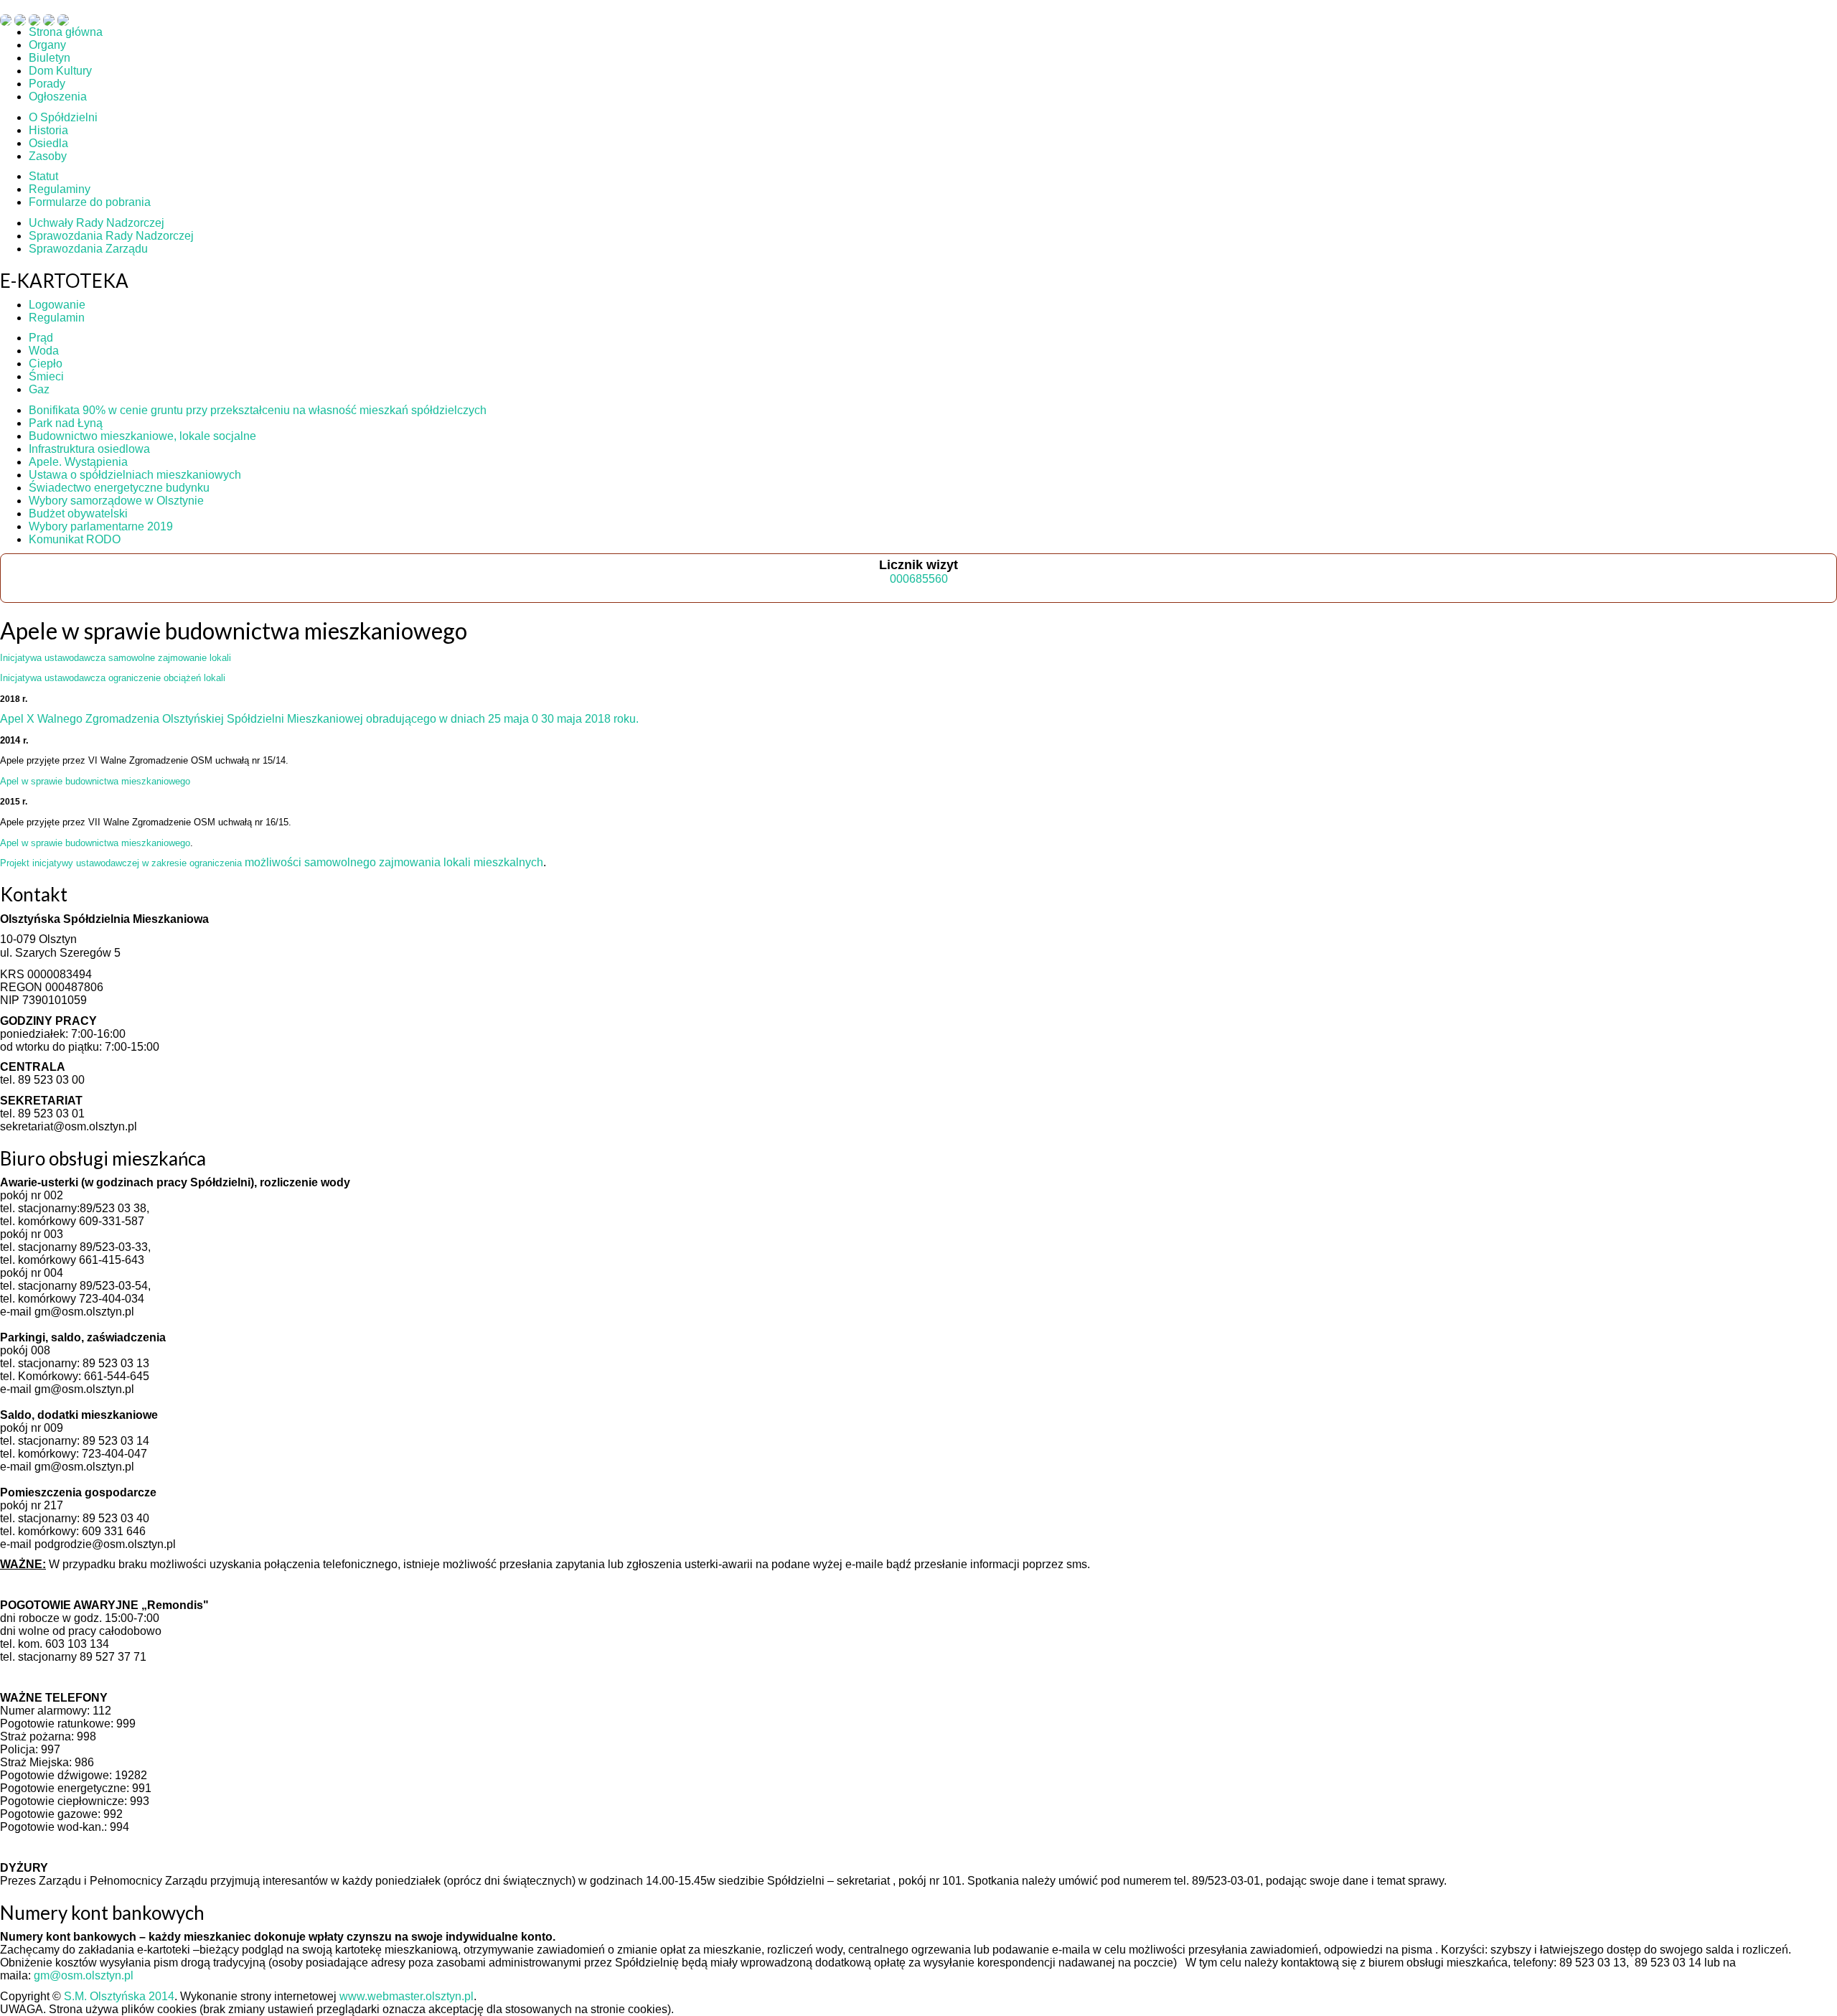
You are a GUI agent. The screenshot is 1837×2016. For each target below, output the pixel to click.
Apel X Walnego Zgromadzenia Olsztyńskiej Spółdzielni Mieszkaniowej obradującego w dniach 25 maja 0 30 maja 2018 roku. (319, 719)
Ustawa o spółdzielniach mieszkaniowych (135, 475)
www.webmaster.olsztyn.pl (407, 1996)
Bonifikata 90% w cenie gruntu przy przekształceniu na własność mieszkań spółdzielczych (258, 410)
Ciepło (46, 364)
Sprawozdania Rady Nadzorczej (111, 236)
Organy (47, 45)
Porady (47, 84)
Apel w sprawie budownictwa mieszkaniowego (95, 781)
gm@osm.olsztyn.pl (84, 1975)
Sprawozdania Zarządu (88, 249)
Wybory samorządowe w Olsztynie (116, 501)
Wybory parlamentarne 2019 (101, 526)
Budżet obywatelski (78, 514)
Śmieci (46, 376)
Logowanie (57, 305)
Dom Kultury (60, 71)
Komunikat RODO (75, 539)
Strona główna (66, 32)
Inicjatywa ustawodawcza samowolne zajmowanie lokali (116, 658)
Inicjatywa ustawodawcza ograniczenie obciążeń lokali (113, 678)
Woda (44, 351)
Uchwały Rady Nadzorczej (97, 223)
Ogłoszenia (58, 97)
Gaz (39, 389)
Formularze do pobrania (90, 202)
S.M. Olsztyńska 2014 (119, 1996)
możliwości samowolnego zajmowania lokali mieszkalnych (272, 862)
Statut (43, 176)
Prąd (41, 338)
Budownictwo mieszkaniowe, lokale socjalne (142, 436)
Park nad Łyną (66, 423)
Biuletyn (50, 58)
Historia (48, 130)
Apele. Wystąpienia (78, 462)
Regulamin (57, 318)
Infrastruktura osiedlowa (89, 449)
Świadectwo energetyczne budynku (119, 488)
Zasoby (48, 156)
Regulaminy (60, 189)
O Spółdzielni (63, 117)
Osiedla (48, 143)
